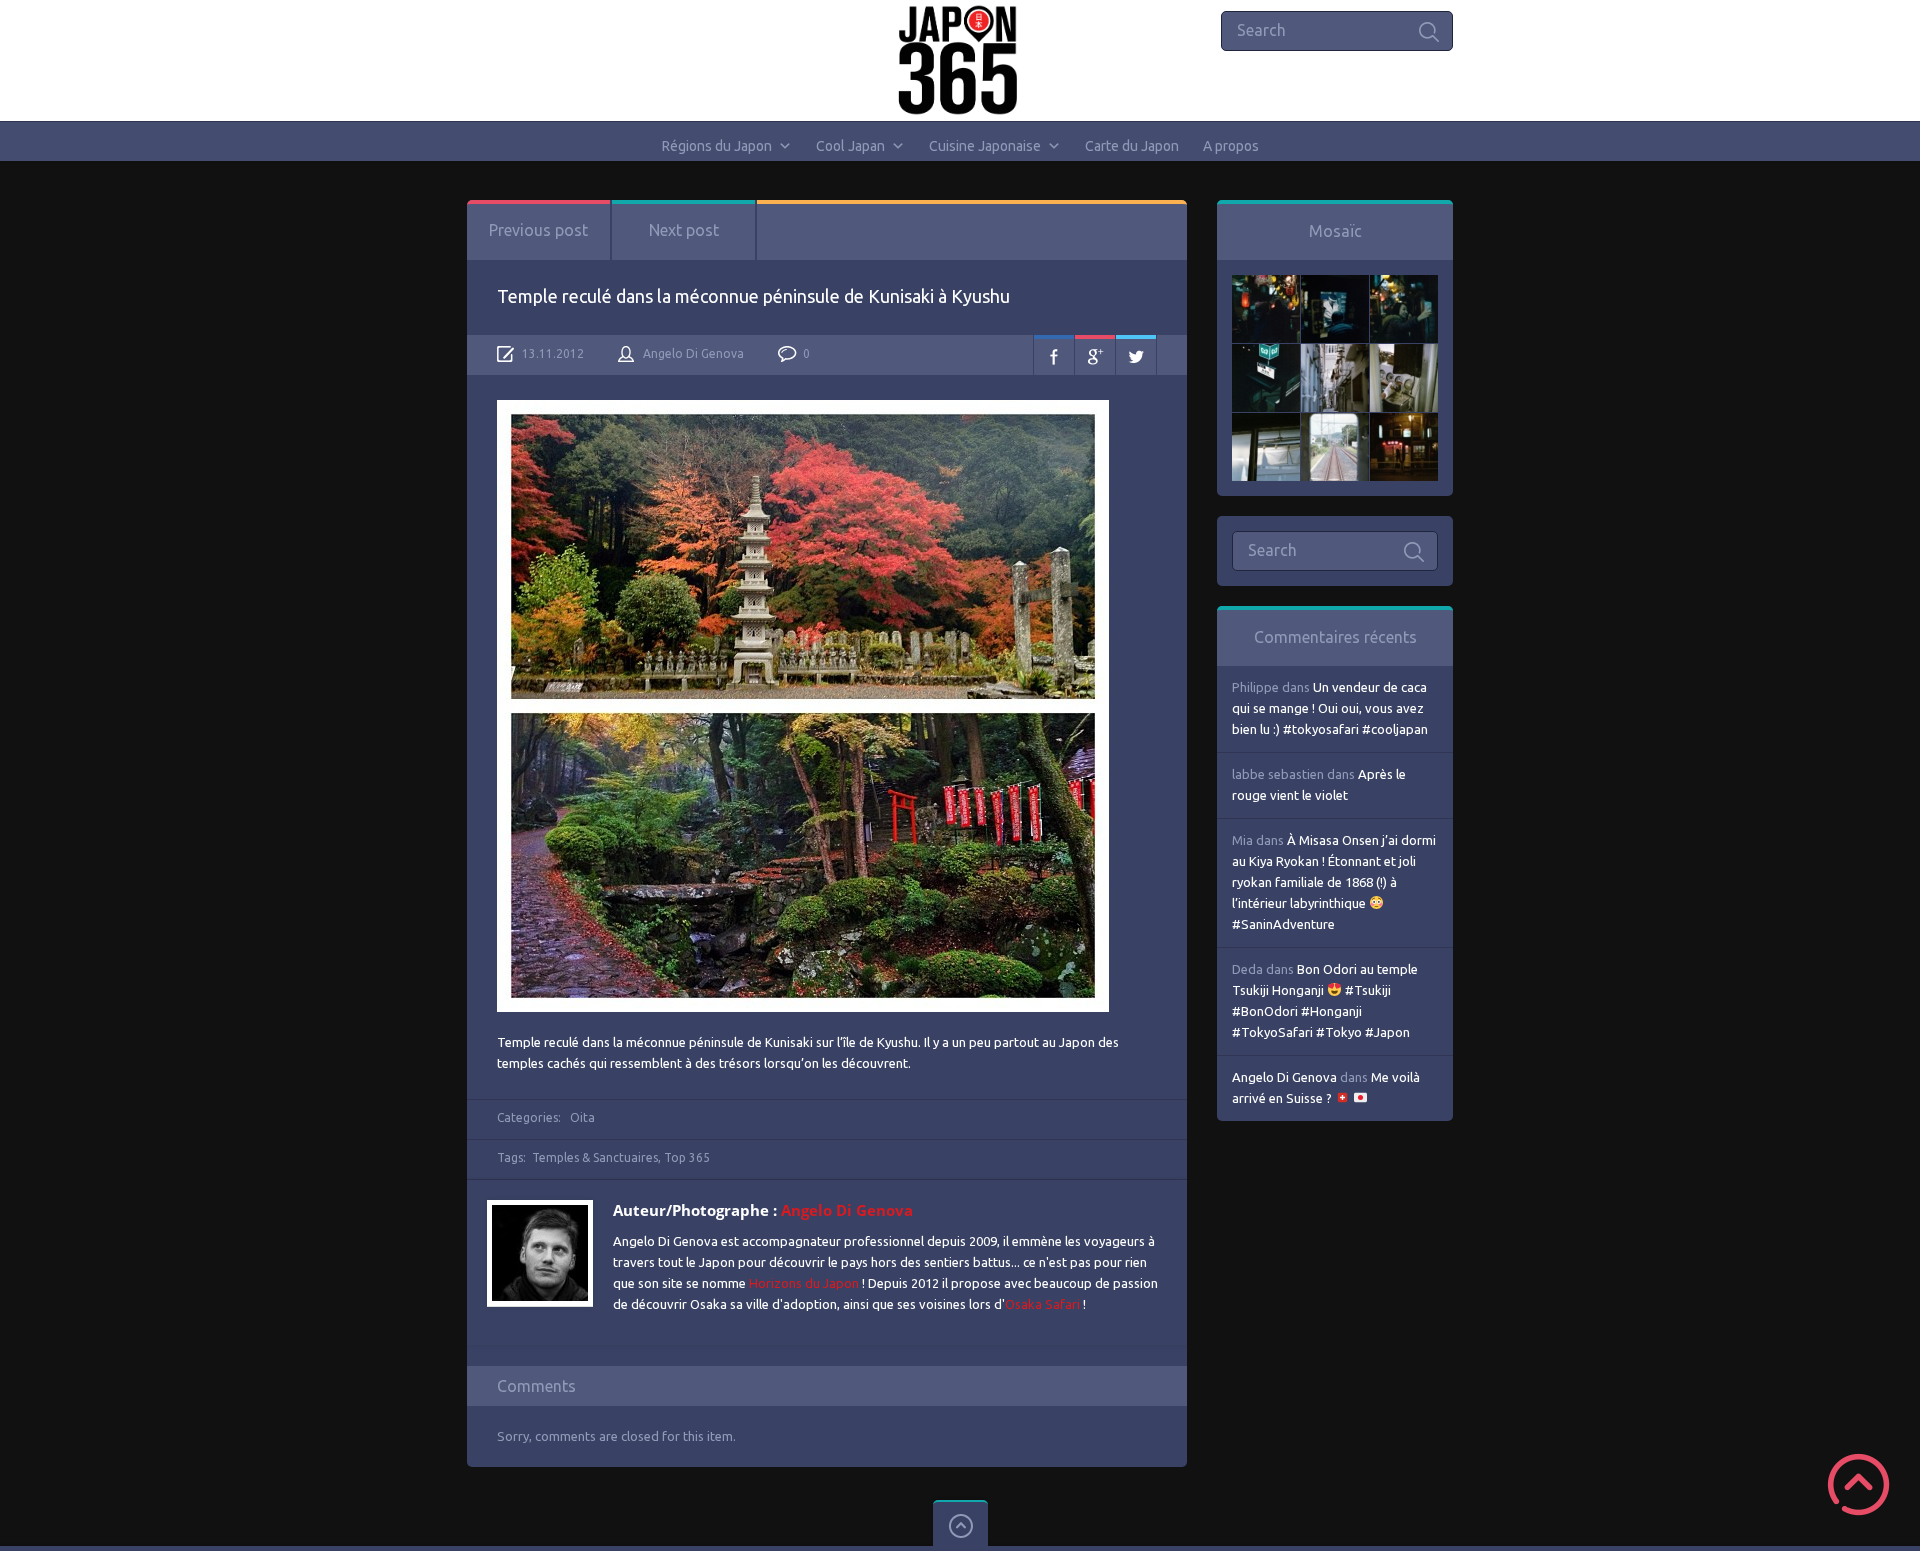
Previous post (538, 230)
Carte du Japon (1132, 146)
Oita (582, 1117)
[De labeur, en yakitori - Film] (1335, 285)
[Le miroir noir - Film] (1404, 285)
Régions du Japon (717, 146)
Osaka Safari (1042, 1304)
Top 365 (687, 1157)
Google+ (1095, 355)
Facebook (1054, 355)
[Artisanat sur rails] (1404, 354)
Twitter (1136, 355)
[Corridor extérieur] (1335, 354)
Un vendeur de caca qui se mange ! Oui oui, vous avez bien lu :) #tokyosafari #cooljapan (1330, 708)
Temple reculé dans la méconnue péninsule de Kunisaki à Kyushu (753, 296)
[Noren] (1266, 423)
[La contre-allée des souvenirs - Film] (1266, 285)
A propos (1231, 146)
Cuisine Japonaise (985, 146)
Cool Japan (850, 146)
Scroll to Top (1858, 1484)
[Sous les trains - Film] (1404, 423)
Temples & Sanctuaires (595, 1157)
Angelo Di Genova (693, 353)
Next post (684, 230)
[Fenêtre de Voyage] (1335, 423)
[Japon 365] (960, 60)
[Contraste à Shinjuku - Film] (1266, 354)
